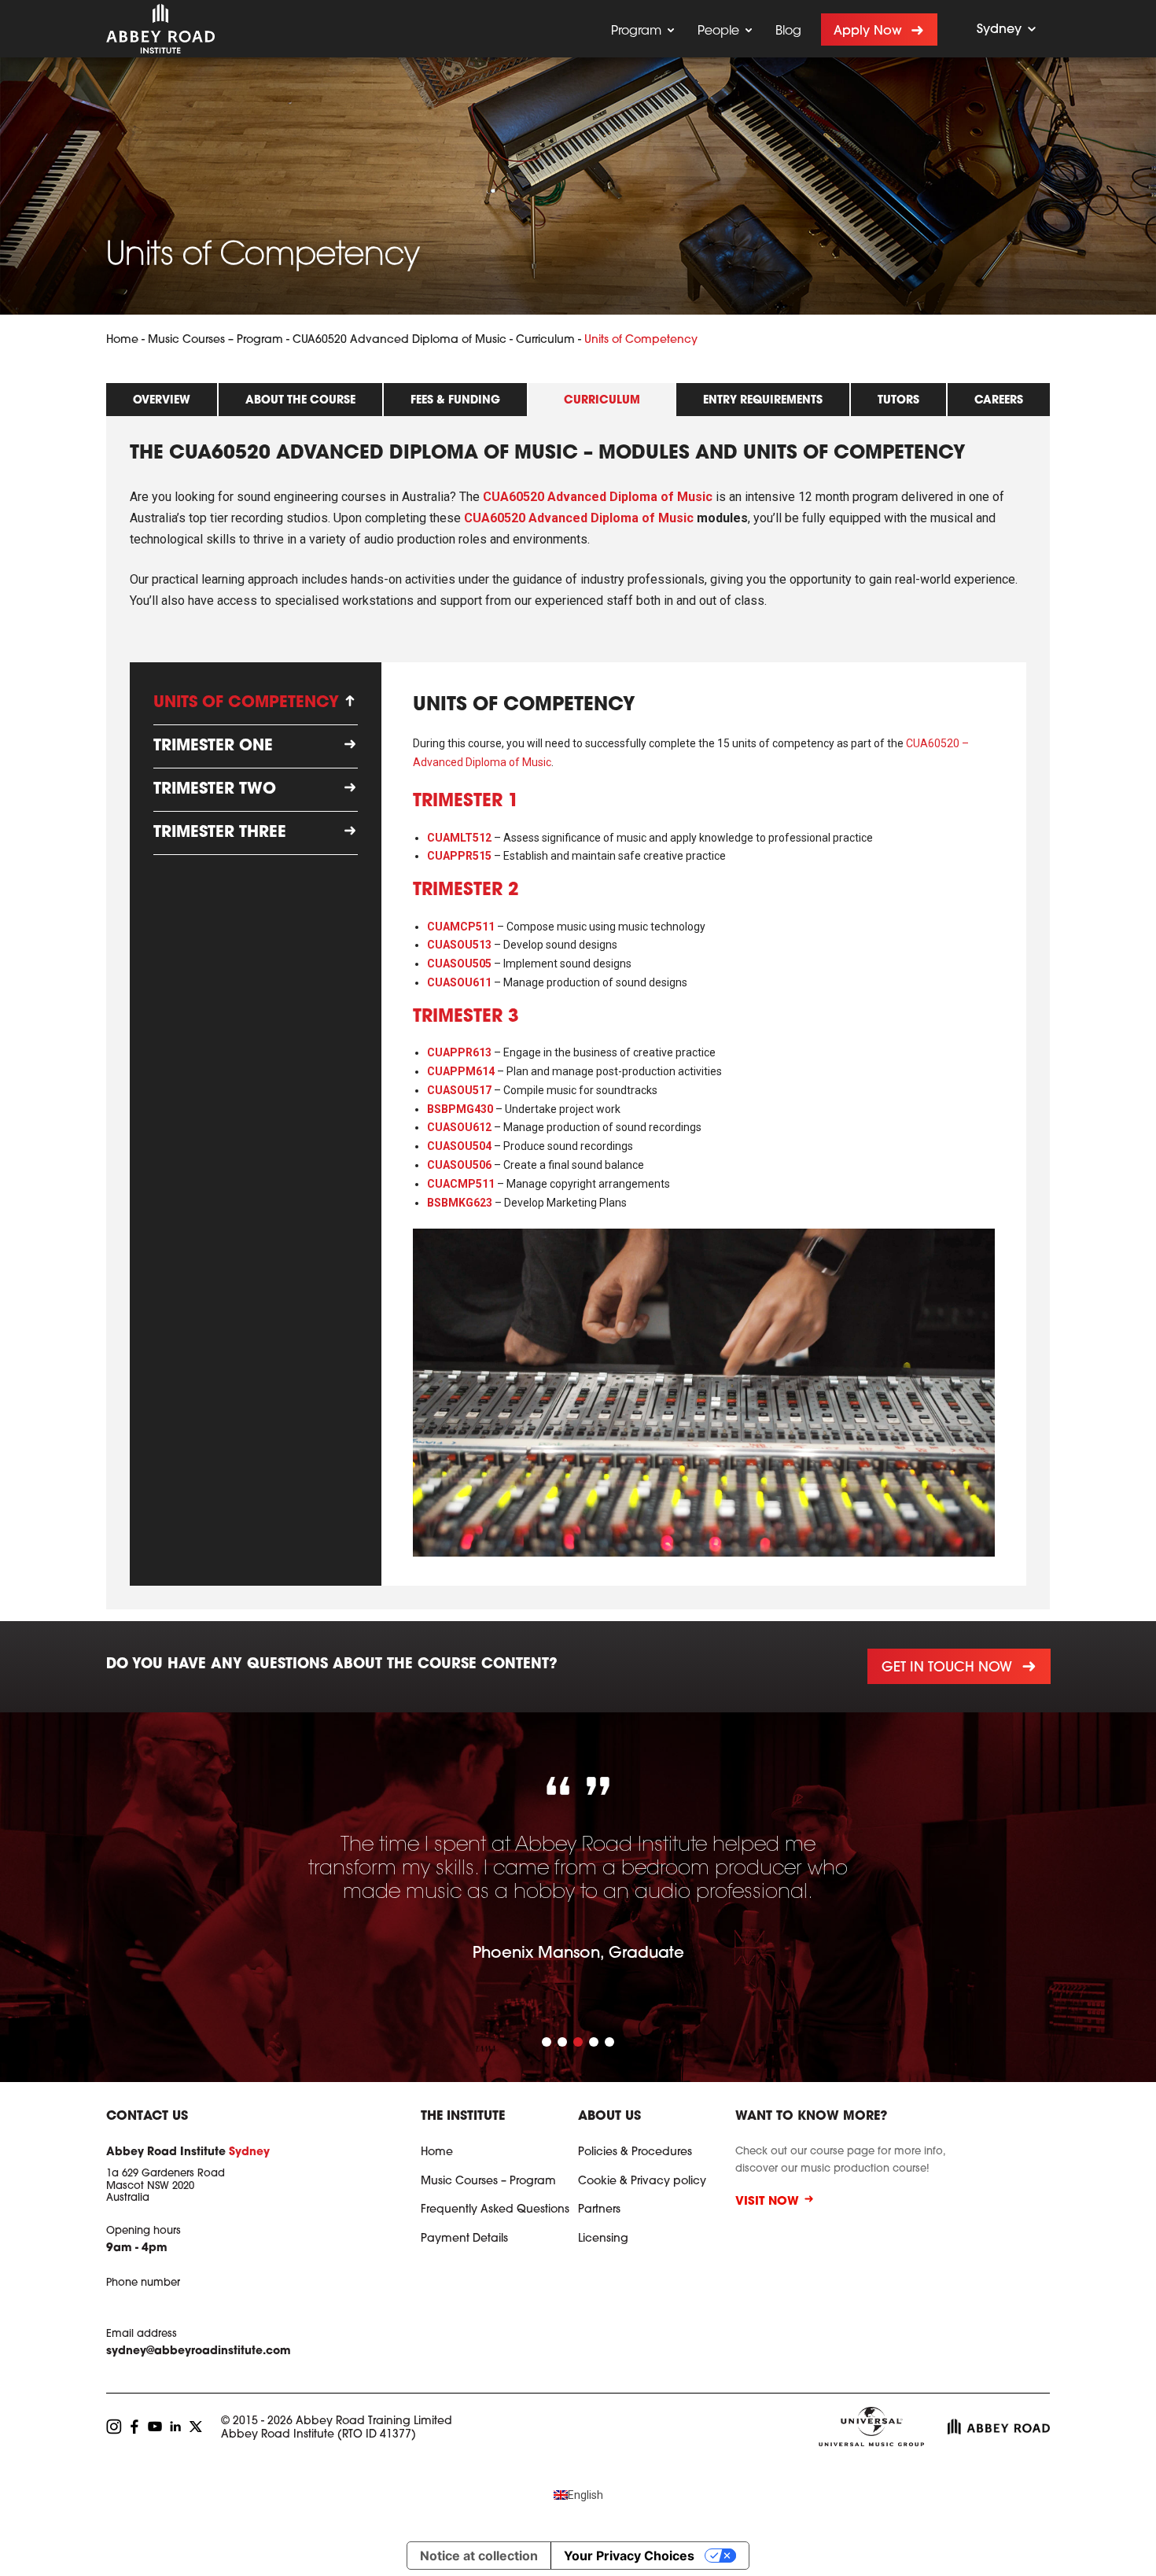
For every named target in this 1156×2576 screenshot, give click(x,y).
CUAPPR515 (459, 856)
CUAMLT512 (459, 838)
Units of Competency (246, 703)
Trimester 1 (466, 802)
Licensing (603, 2239)
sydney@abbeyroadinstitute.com (199, 2352)
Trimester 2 (466, 891)
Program (636, 31)
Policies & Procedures (635, 2153)
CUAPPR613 (459, 1052)
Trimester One (213, 746)
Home (122, 341)
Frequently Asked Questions (495, 2210)
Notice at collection (479, 2556)
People (718, 31)
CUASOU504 (459, 1146)
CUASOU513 (459, 945)
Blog (788, 31)
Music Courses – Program (215, 341)
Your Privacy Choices (629, 2556)
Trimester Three (220, 833)
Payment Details (464, 2239)
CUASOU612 (459, 1127)
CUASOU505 (459, 964)
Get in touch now (946, 1668)
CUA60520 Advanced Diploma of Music (399, 341)
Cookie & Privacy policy (642, 2182)
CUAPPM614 (461, 1071)
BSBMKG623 (460, 1203)
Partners (599, 2210)
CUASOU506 (459, 1165)
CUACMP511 (461, 1184)
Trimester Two (215, 790)
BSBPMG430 (460, 1109)
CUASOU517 (459, 1090)
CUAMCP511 (461, 927)
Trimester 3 (466, 1018)
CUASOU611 (459, 982)
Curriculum (545, 341)
